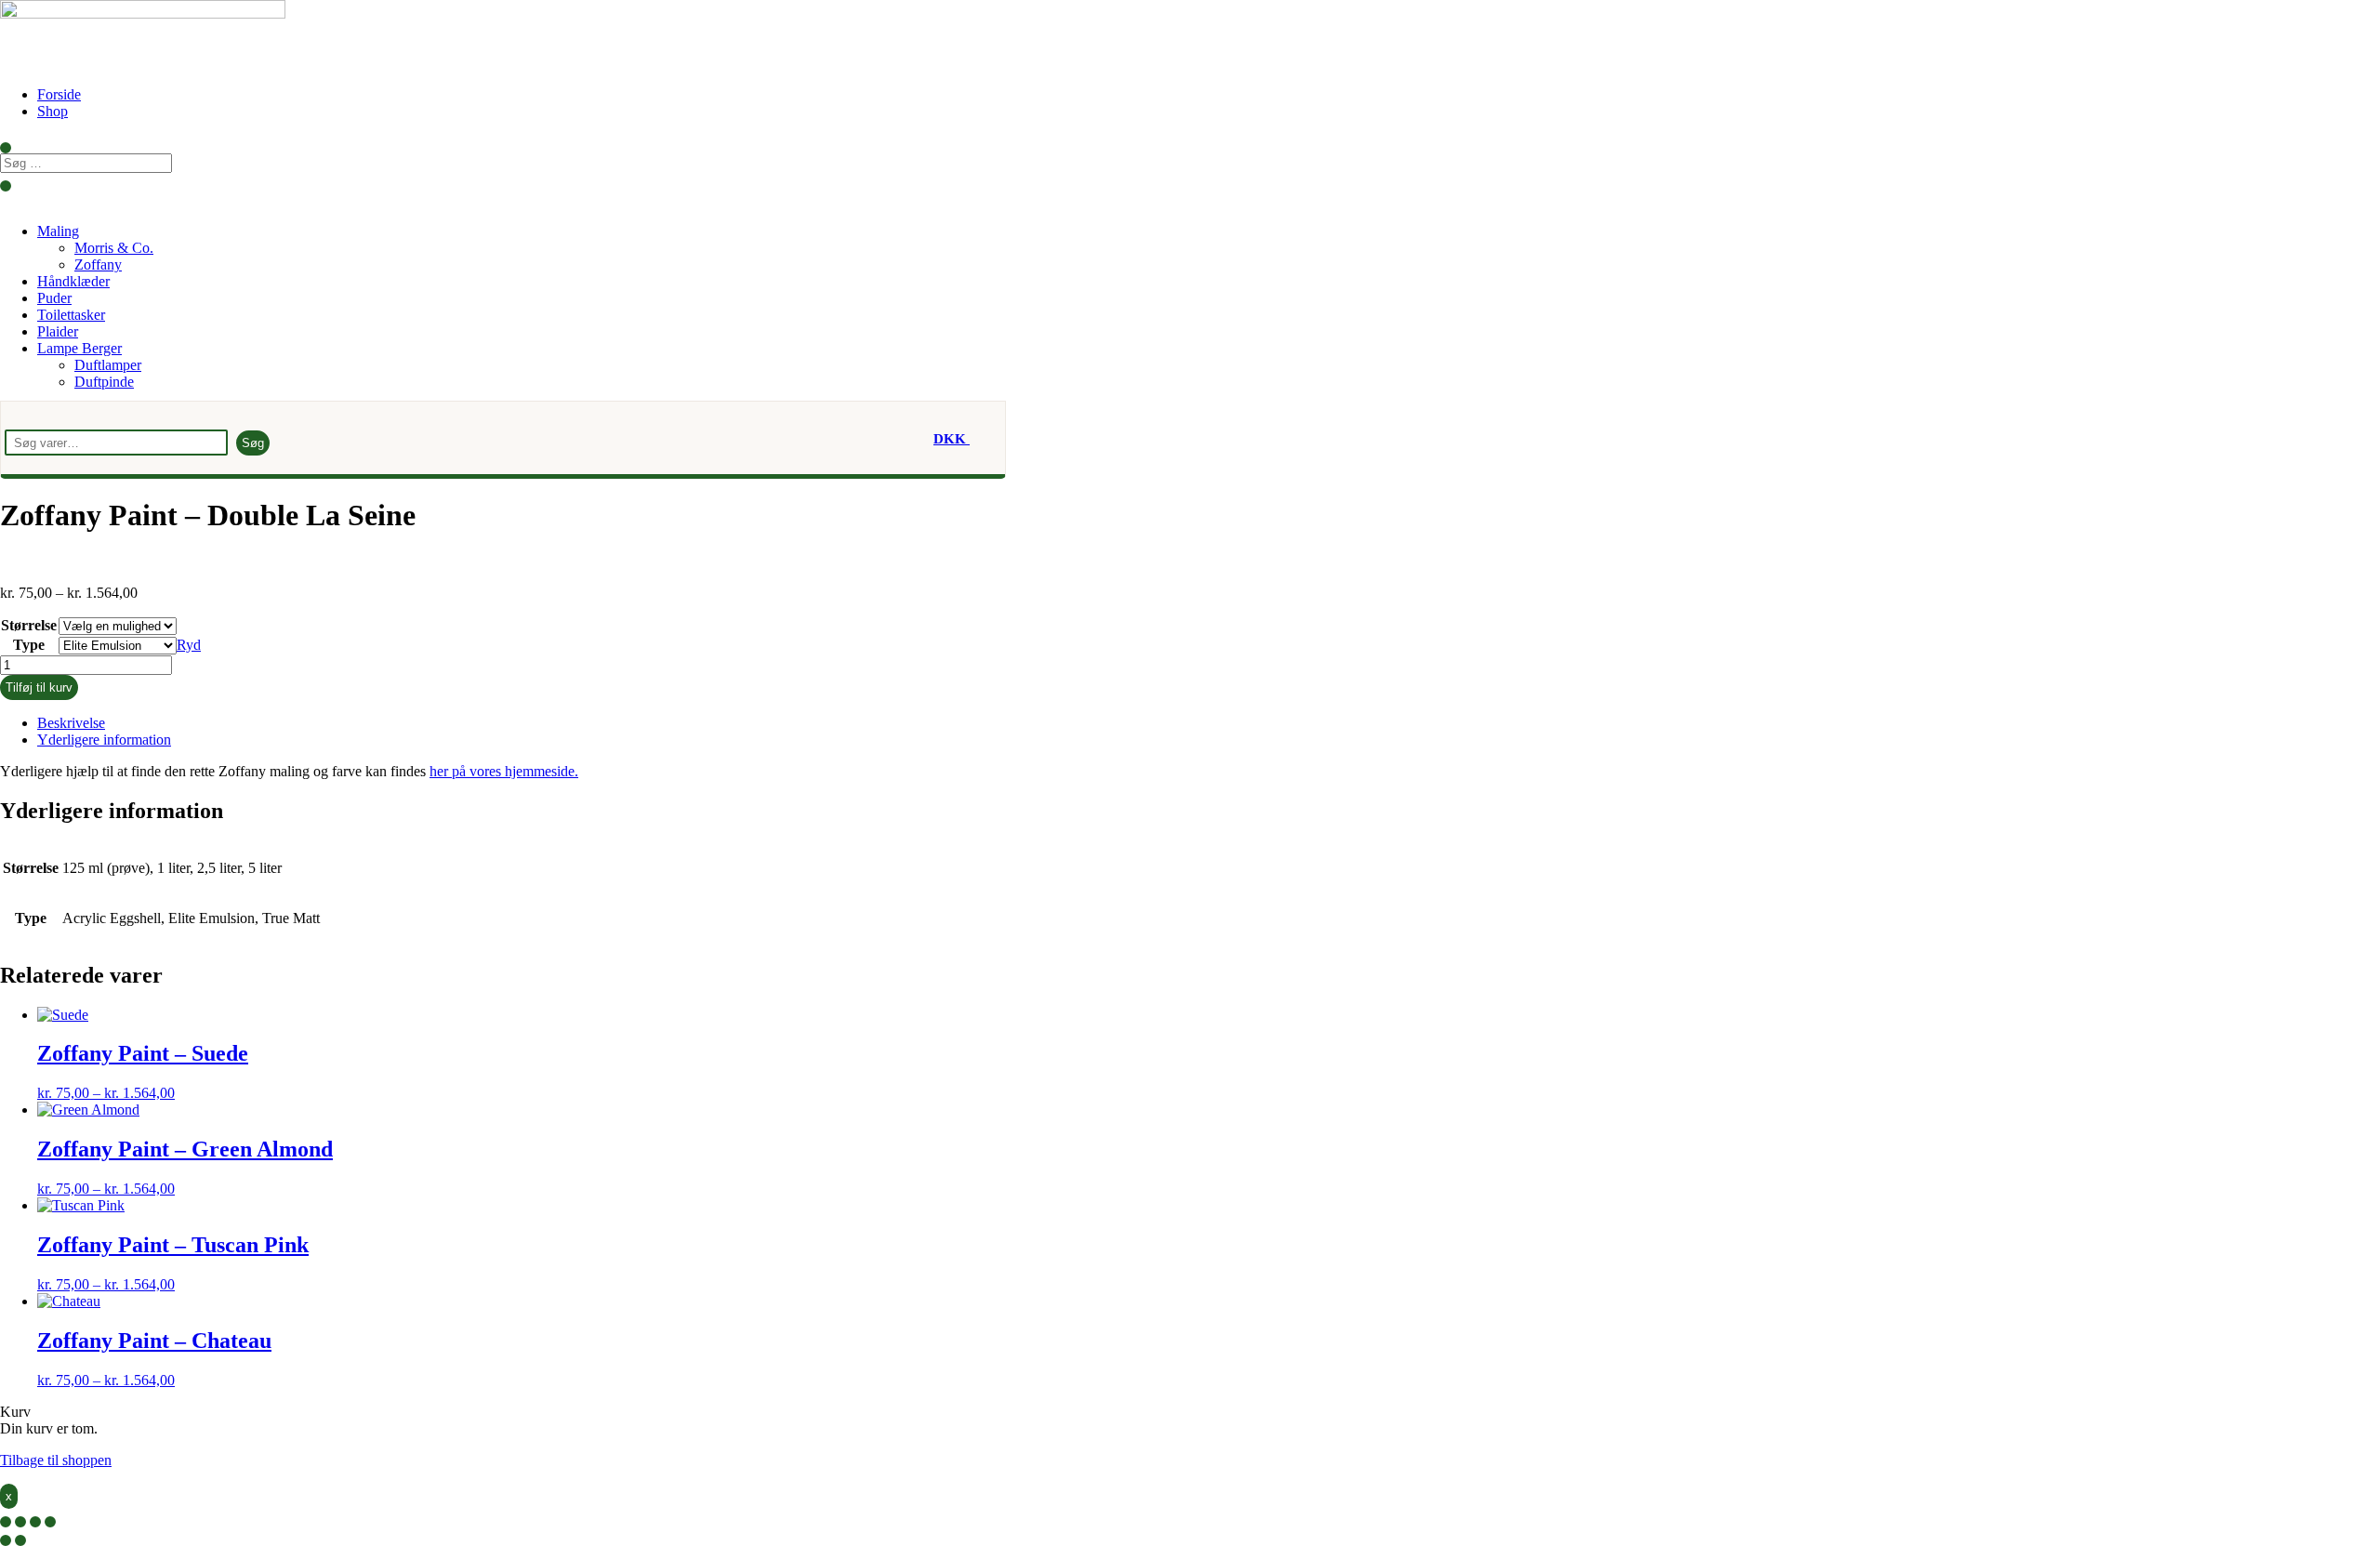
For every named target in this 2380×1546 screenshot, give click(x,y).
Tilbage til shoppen (56, 1460)
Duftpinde (104, 382)
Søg (253, 443)
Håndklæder (73, 281)
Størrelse (29, 625)
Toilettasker (71, 315)
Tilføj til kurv (39, 687)
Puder (54, 298)
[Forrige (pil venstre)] (6, 1540)
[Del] (35, 1522)
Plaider (58, 331)
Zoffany (98, 264)
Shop (53, 111)
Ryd (189, 645)
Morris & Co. (114, 248)
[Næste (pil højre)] (20, 1540)
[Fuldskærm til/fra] (20, 1522)
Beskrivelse (71, 723)
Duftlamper (108, 365)
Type (29, 645)
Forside (59, 94)
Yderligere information (104, 740)
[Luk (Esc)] (50, 1522)
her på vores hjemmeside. (504, 771)
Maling (58, 231)
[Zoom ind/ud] (6, 1522)
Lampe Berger (79, 348)
